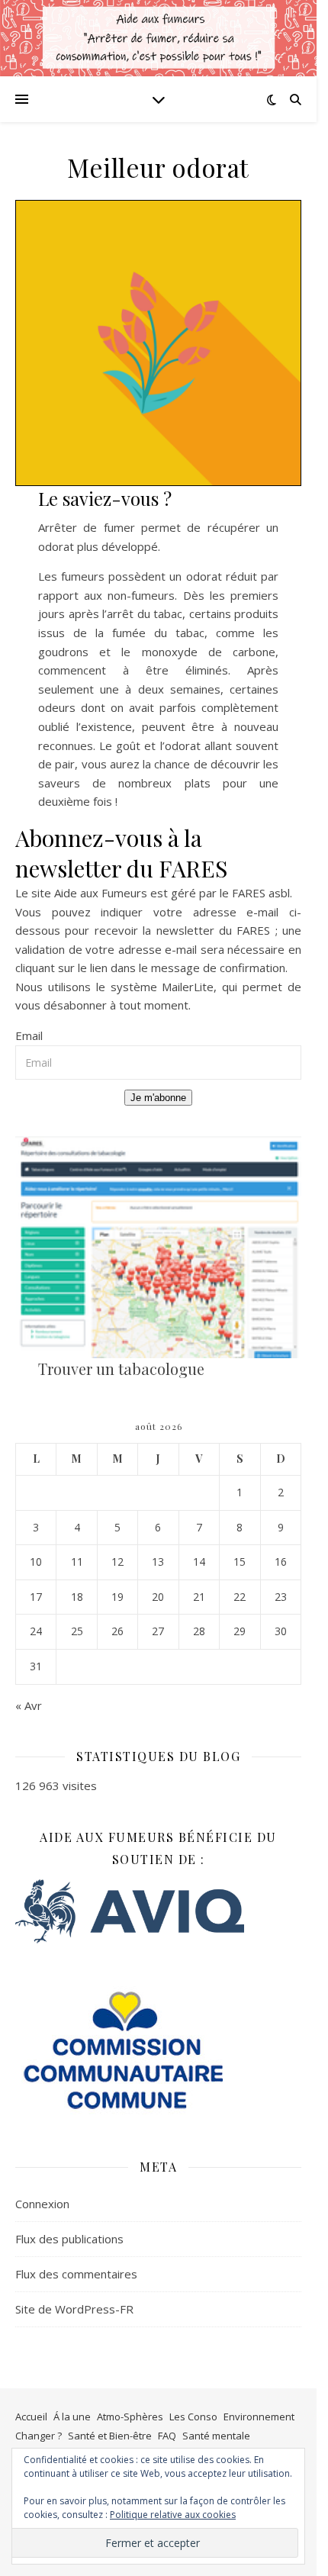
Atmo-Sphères (130, 2417)
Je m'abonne (158, 1098)
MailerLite (188, 987)
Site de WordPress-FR (74, 2309)
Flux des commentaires (76, 2274)
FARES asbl (261, 893)
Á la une (72, 2417)
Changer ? (39, 2436)
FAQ (167, 2436)
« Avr (29, 1705)
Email (29, 1035)
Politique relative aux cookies (173, 2515)
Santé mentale (216, 2436)
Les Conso (193, 2417)
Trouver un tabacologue (121, 1368)
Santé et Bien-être (110, 2436)
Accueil (31, 2417)
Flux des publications (69, 2239)
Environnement (259, 2417)
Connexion (42, 2204)
